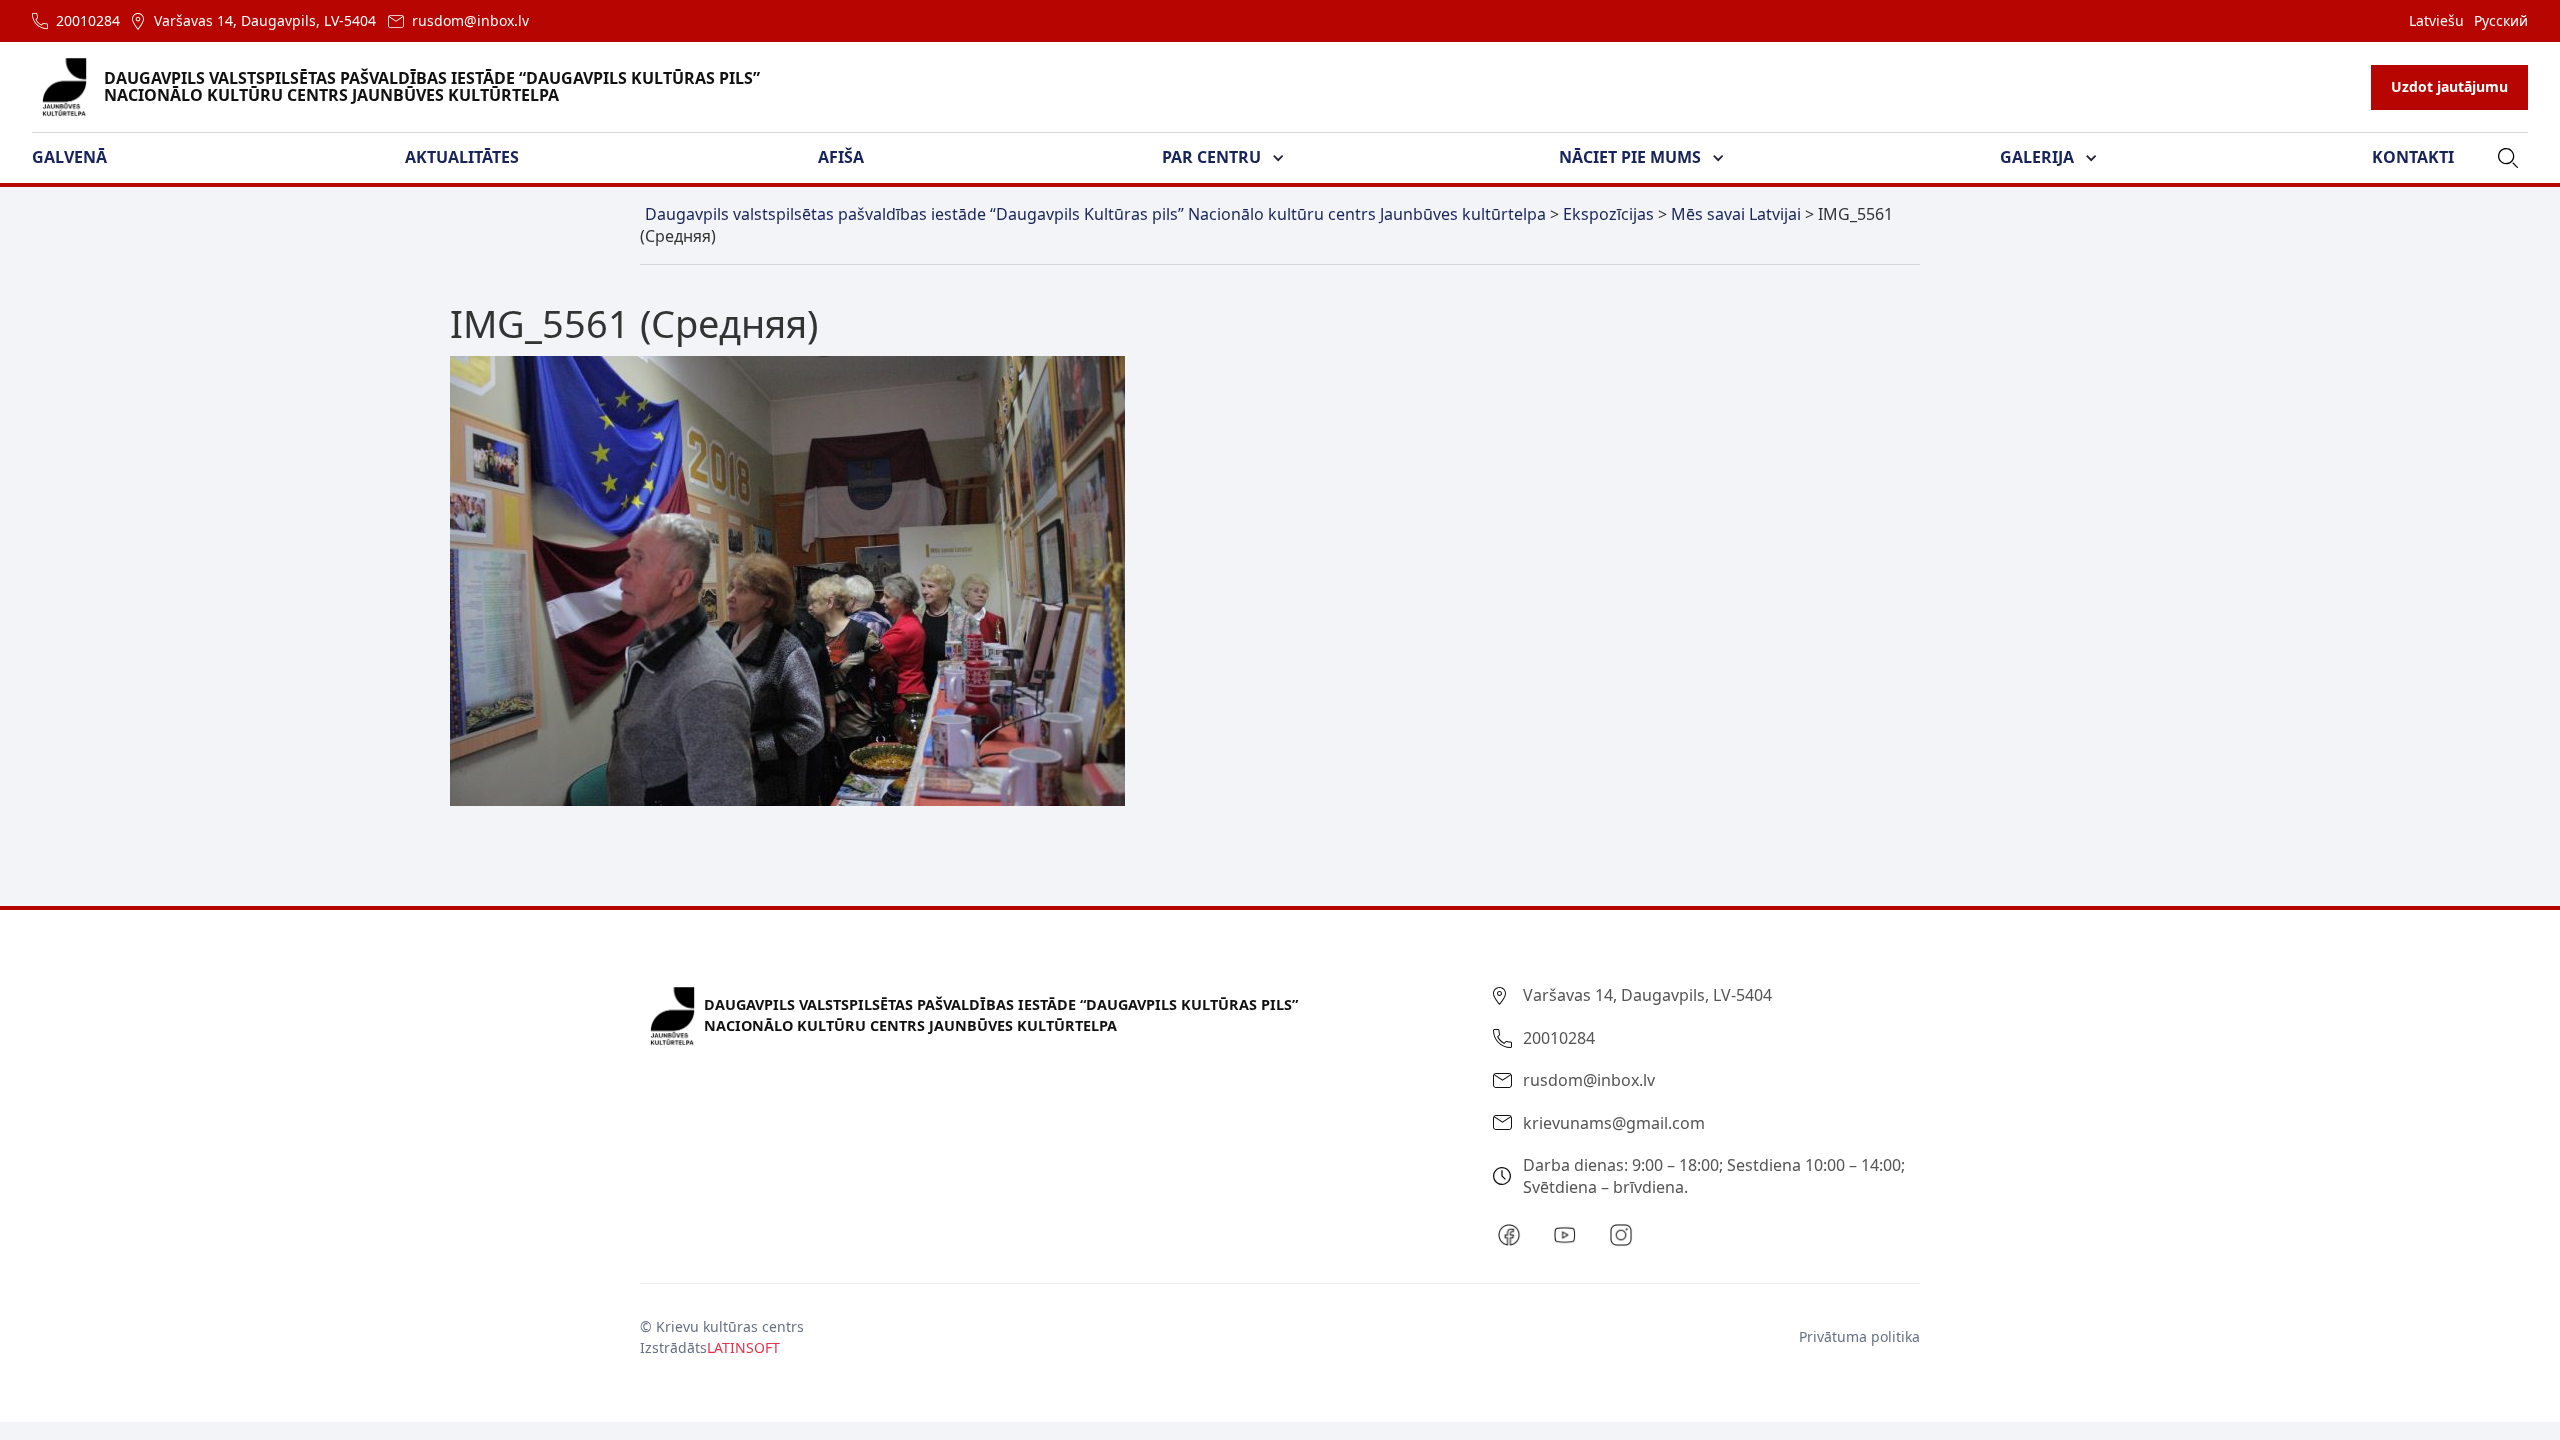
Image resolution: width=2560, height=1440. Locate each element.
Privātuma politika (1859, 1336)
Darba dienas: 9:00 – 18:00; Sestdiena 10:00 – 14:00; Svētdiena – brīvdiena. (1714, 1176)
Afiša (841, 157)
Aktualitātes (462, 157)
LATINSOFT (743, 1347)
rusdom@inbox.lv (470, 20)
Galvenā (69, 157)
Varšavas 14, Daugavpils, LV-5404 (265, 20)
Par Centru (1211, 157)
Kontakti (2413, 157)
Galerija (2037, 157)
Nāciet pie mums (1630, 157)
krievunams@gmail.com (1614, 1123)
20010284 (88, 20)
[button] (81, 158)
